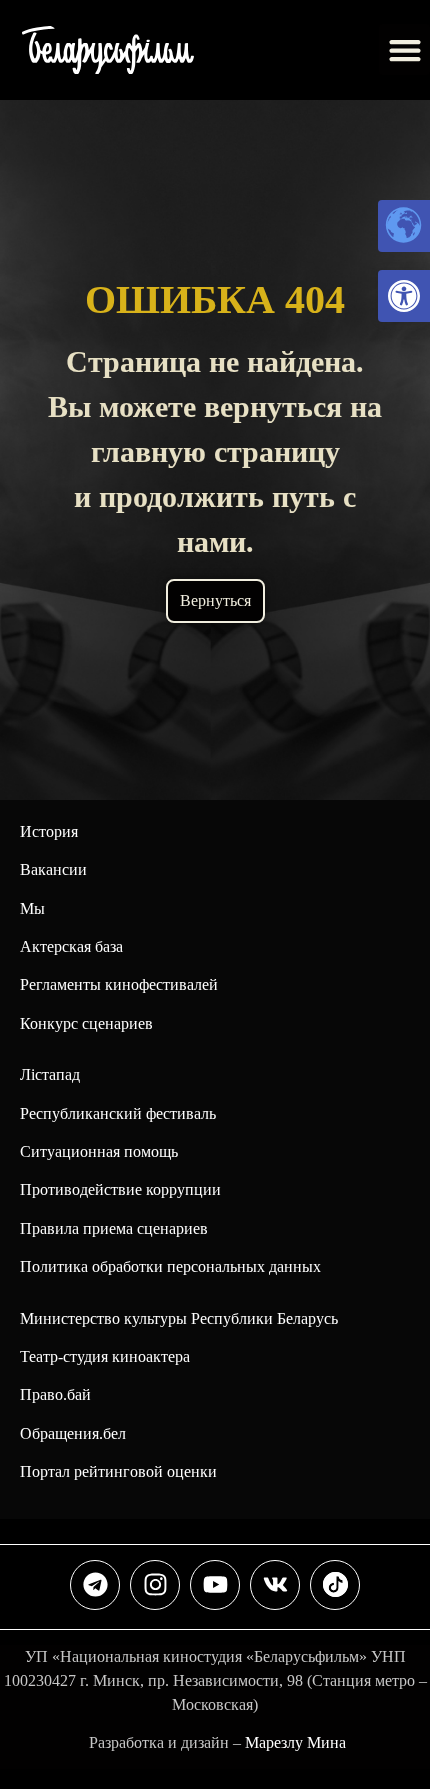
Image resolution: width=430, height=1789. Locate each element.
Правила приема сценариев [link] (114, 1228)
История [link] (49, 831)
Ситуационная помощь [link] (99, 1151)
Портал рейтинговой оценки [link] (118, 1471)
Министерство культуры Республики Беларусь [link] (179, 1318)
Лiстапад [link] (50, 1074)
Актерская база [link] (71, 946)
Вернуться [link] (215, 600)
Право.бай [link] (55, 1394)
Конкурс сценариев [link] (86, 1023)
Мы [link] (32, 908)
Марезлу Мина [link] (295, 1742)
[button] (404, 49)
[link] (404, 296)
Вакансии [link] (53, 869)
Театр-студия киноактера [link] (105, 1356)
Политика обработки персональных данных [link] (170, 1266)
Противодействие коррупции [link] (120, 1189)
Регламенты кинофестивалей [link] (119, 984)
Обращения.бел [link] (73, 1433)
